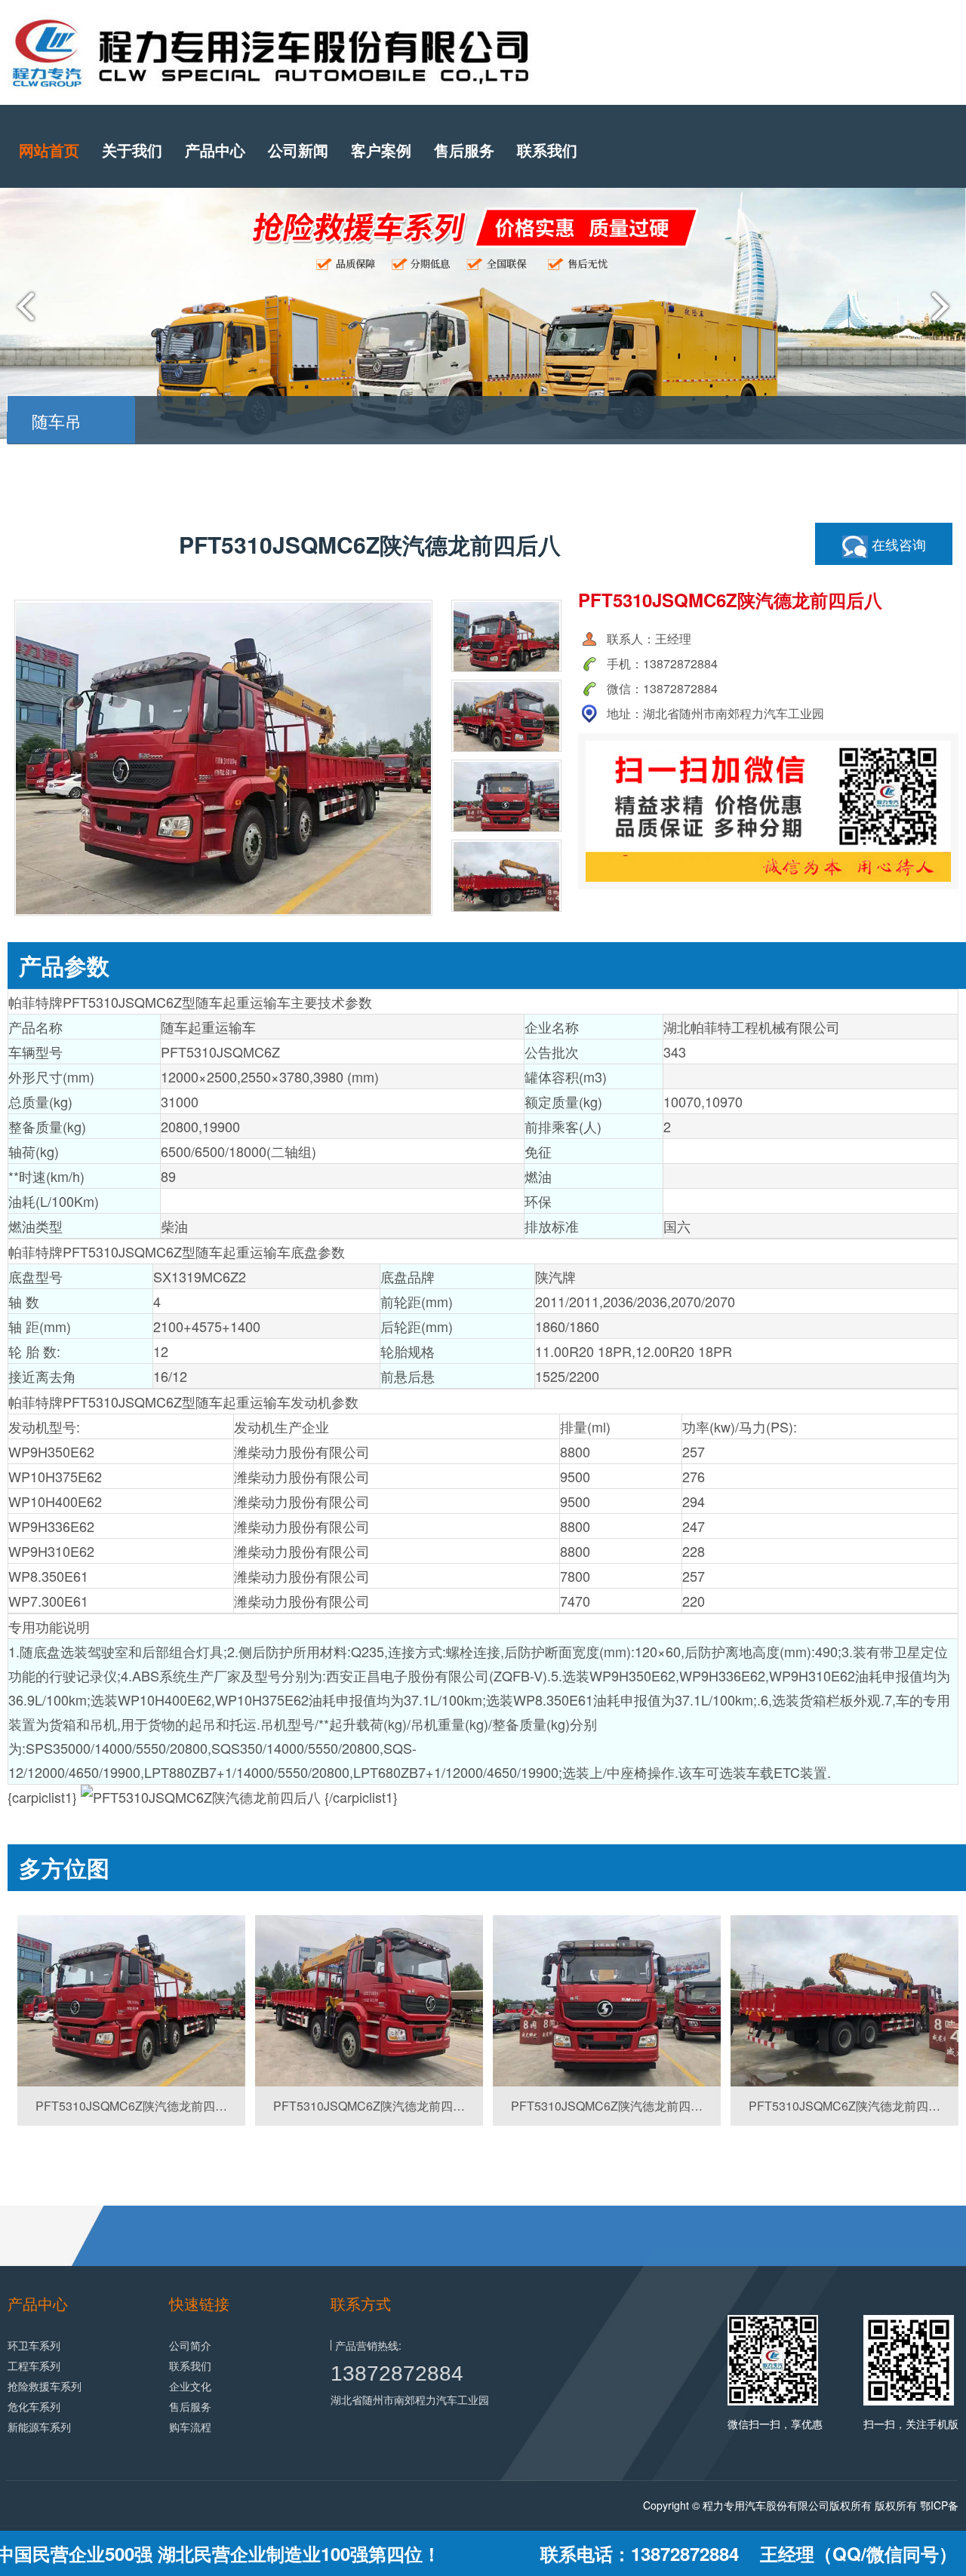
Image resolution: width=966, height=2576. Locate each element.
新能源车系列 (39, 2427)
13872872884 (397, 2373)
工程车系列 (34, 2366)
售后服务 (464, 150)
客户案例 (381, 150)
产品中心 (215, 150)
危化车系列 (34, 2406)
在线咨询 (897, 544)
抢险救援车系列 (45, 2386)
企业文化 (190, 2386)
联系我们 (547, 150)
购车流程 (190, 2427)
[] (131, 2001)
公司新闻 (298, 150)
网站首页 (49, 150)
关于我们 (132, 150)
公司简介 (190, 2345)
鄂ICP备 (939, 2505)
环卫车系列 (34, 2345)
